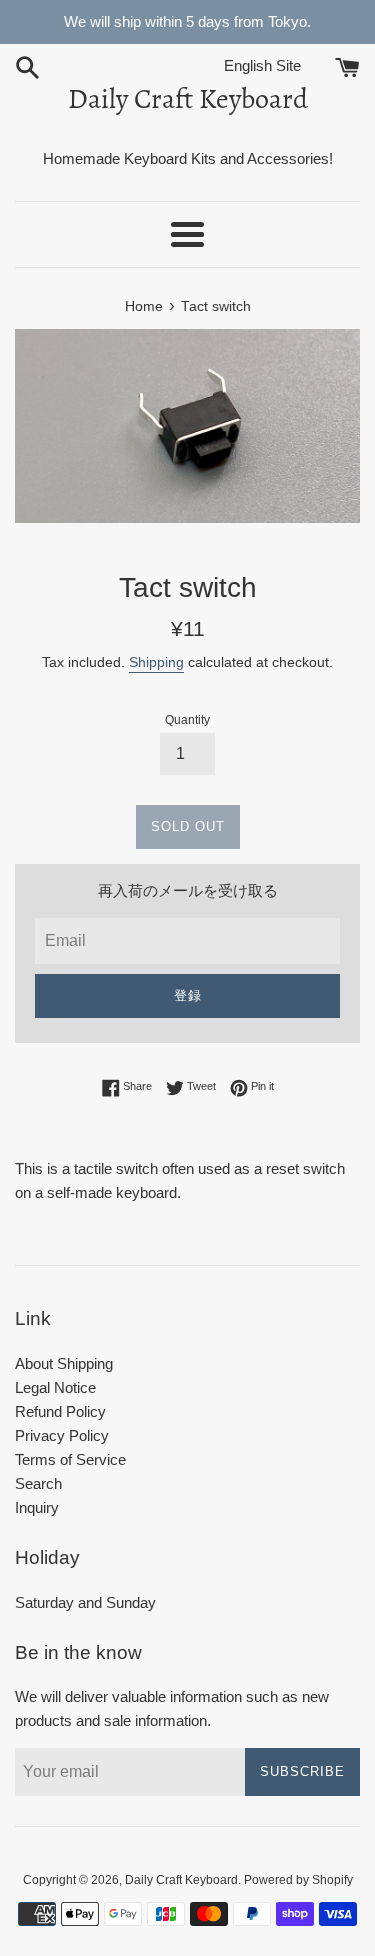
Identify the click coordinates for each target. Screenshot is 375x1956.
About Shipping (64, 1363)
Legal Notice (55, 1387)
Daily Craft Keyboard (188, 99)
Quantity (187, 720)
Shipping (156, 662)
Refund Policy (60, 1411)
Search (38, 1483)
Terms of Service (70, 1459)
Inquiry (37, 1507)
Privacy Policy (62, 1435)
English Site (277, 65)
